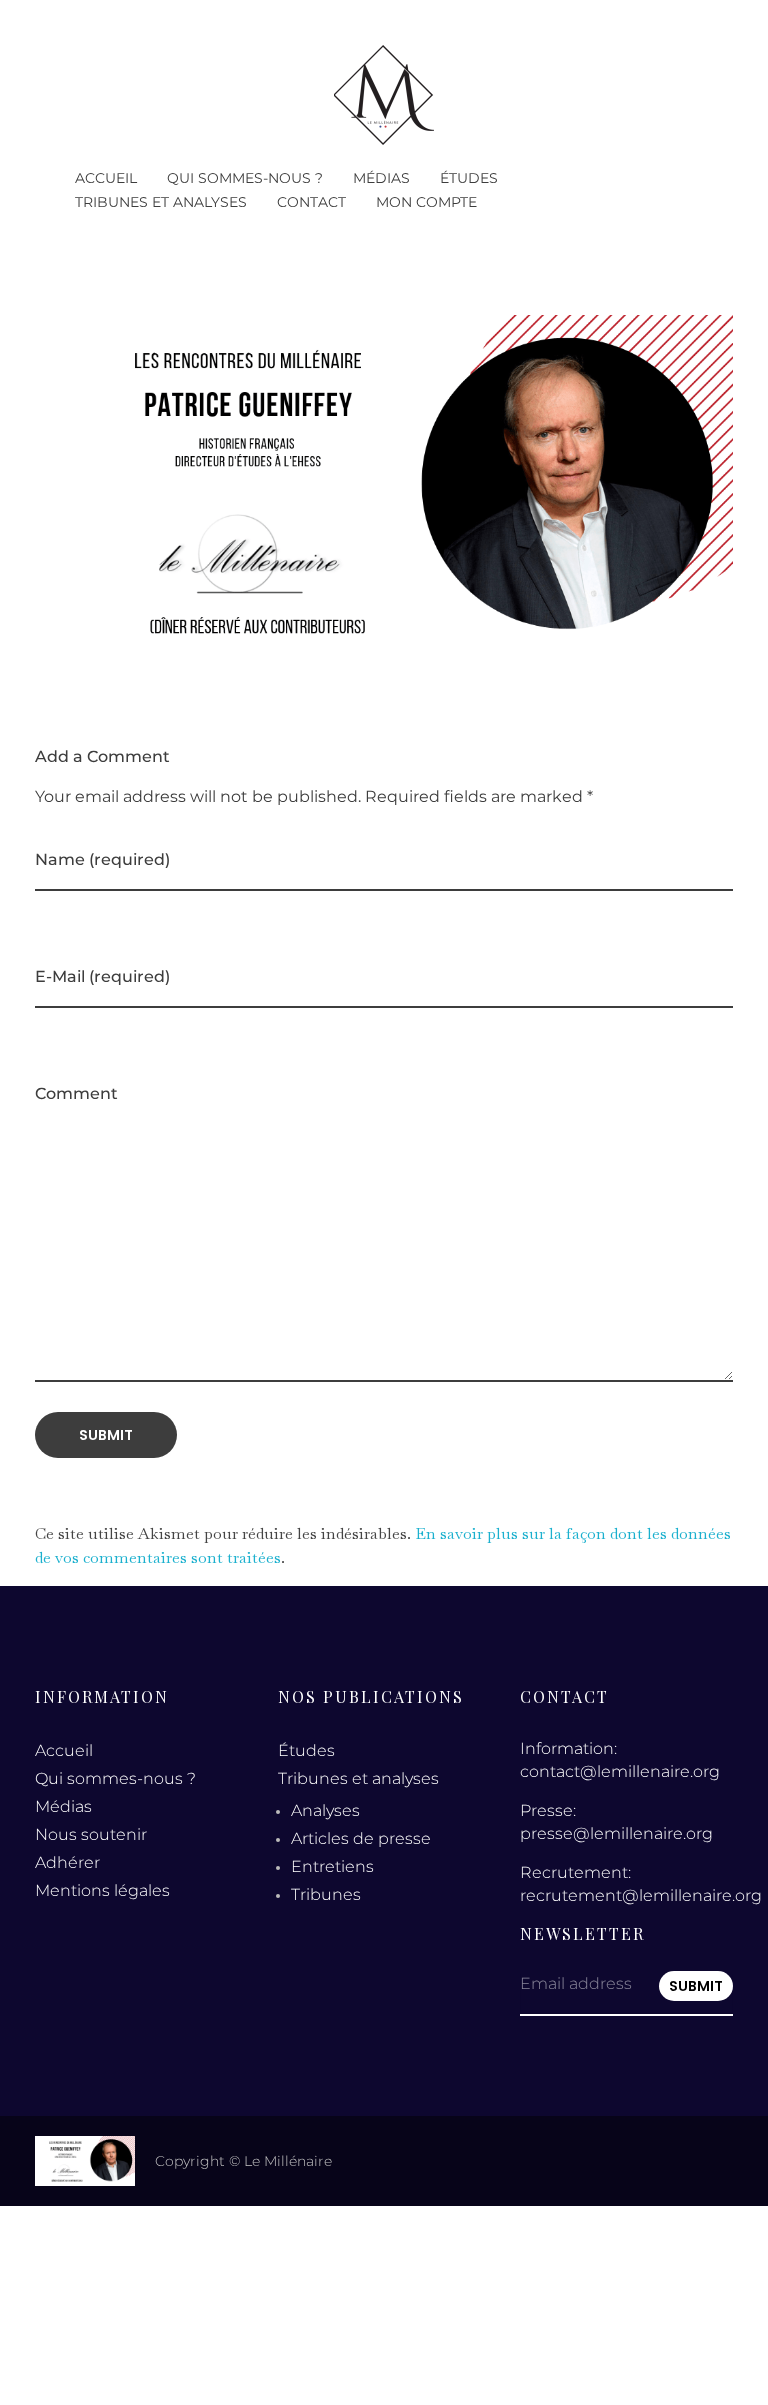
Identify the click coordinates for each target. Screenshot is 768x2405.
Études (306, 1750)
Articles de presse (361, 1838)
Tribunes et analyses (358, 1778)
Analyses (325, 1810)
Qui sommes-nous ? (115, 1778)
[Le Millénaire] (384, 95)
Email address (576, 1983)
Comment (76, 1093)
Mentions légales (102, 1890)
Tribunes (326, 1894)
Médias (63, 1806)
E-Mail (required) (102, 976)
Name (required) (102, 859)
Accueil (64, 1750)
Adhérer (67, 1862)
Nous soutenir (91, 1834)
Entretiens (332, 1866)
